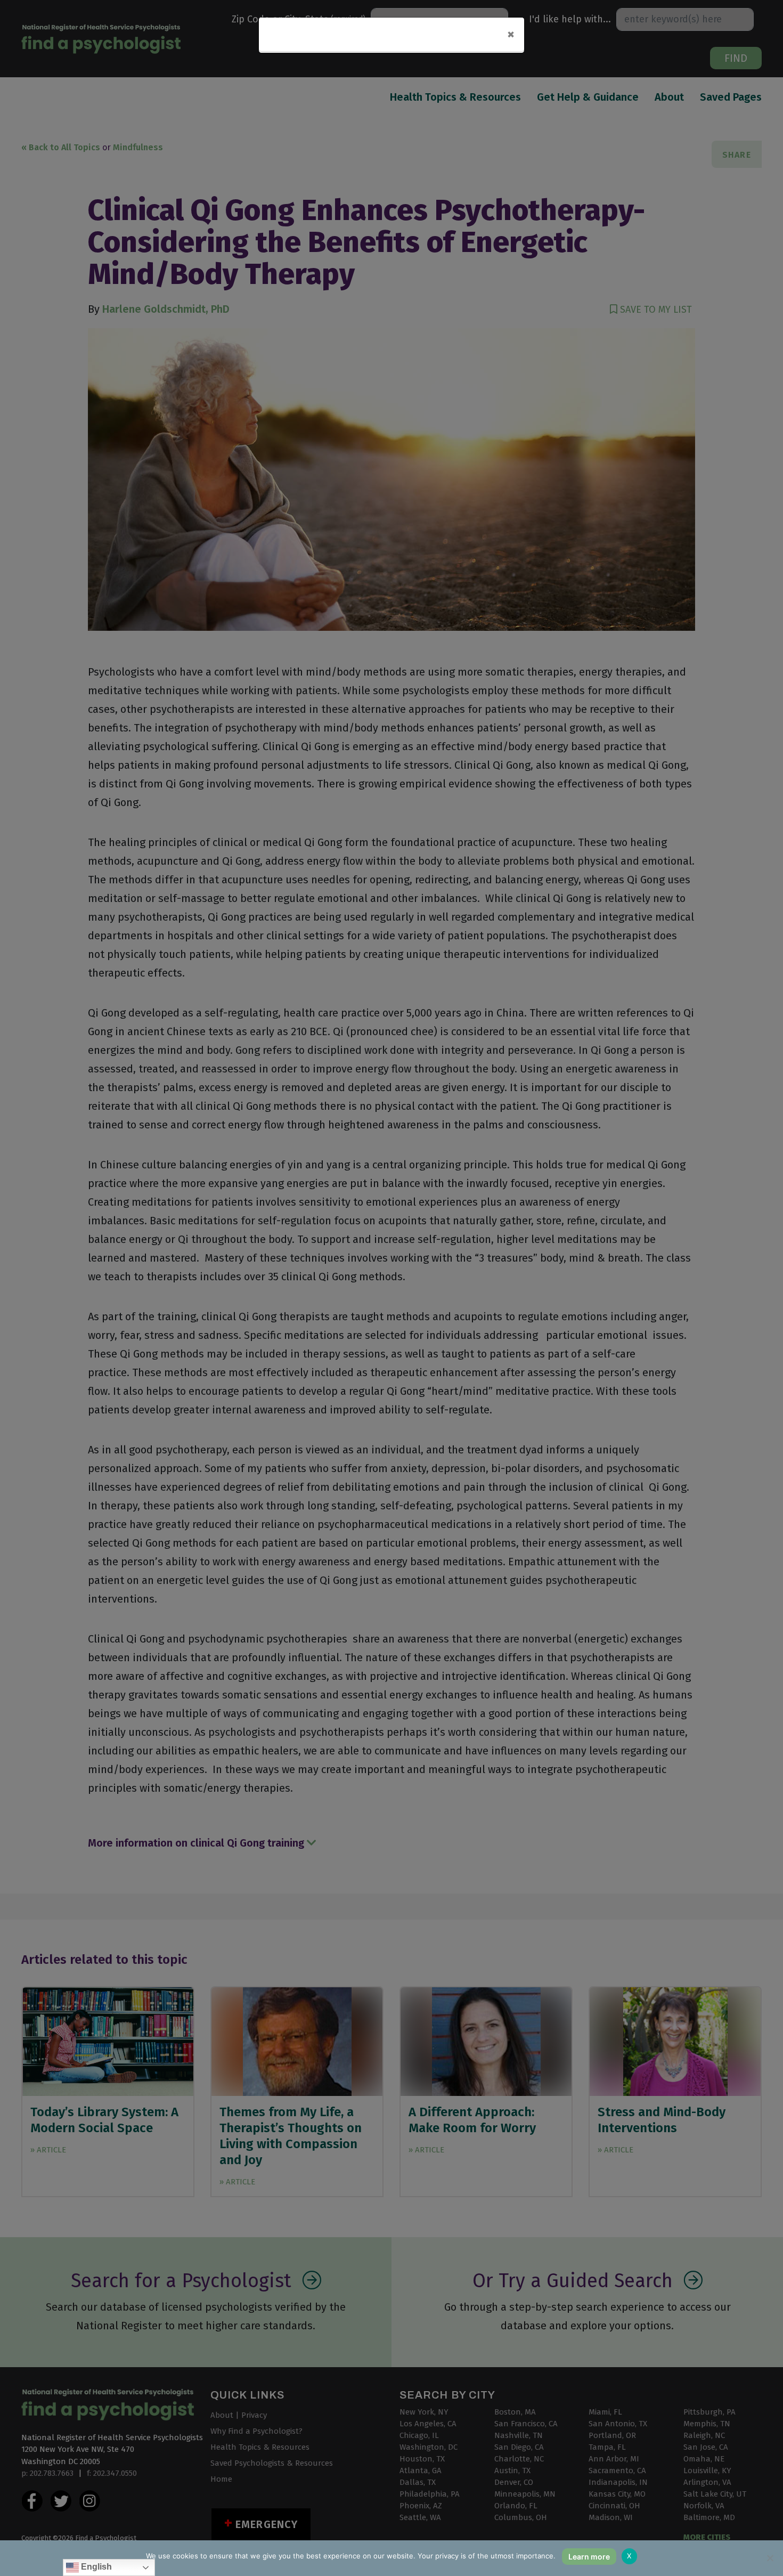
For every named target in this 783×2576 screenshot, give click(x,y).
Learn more (589, 2557)
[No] (770, 2558)
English (95, 2567)
